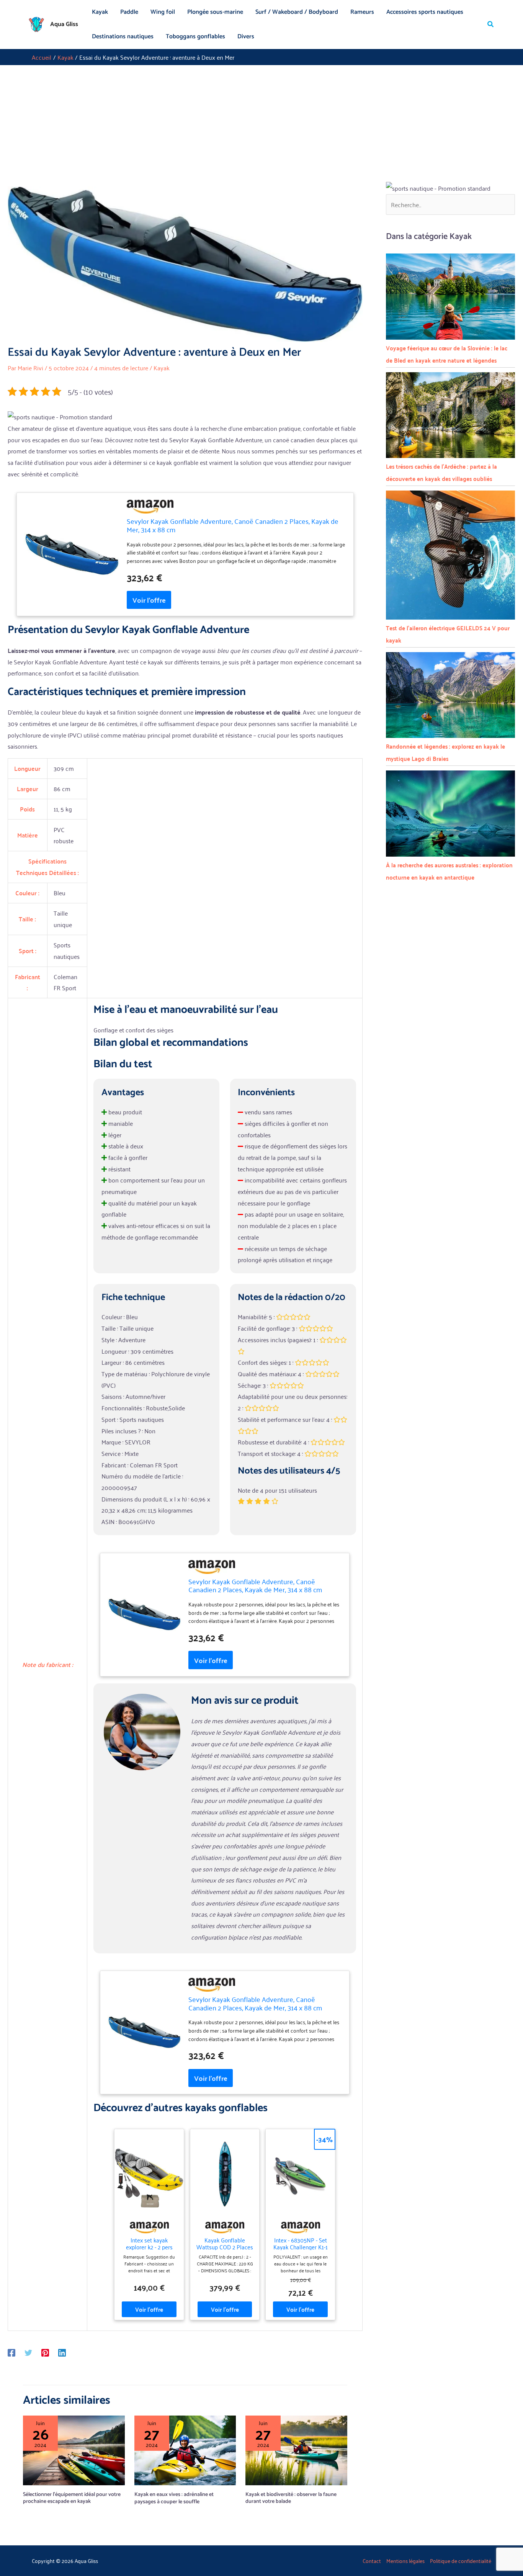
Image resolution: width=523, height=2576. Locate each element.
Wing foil (163, 12)
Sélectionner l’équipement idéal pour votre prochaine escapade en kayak (72, 2498)
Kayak (100, 12)
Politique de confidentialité (461, 2560)
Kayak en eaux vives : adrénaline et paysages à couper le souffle (174, 2498)
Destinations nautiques (123, 37)
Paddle (129, 12)
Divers (246, 37)
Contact (372, 2560)
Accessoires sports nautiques (425, 12)
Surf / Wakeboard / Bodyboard (297, 12)
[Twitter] (28, 2352)
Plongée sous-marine (215, 12)
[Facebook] (11, 2352)
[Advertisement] (261, 123)
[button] (491, 25)
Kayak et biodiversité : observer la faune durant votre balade (291, 2498)
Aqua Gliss (64, 24)
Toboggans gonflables (195, 37)
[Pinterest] (45, 2352)
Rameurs (362, 12)
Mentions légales (405, 2560)
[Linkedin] (62, 2352)
